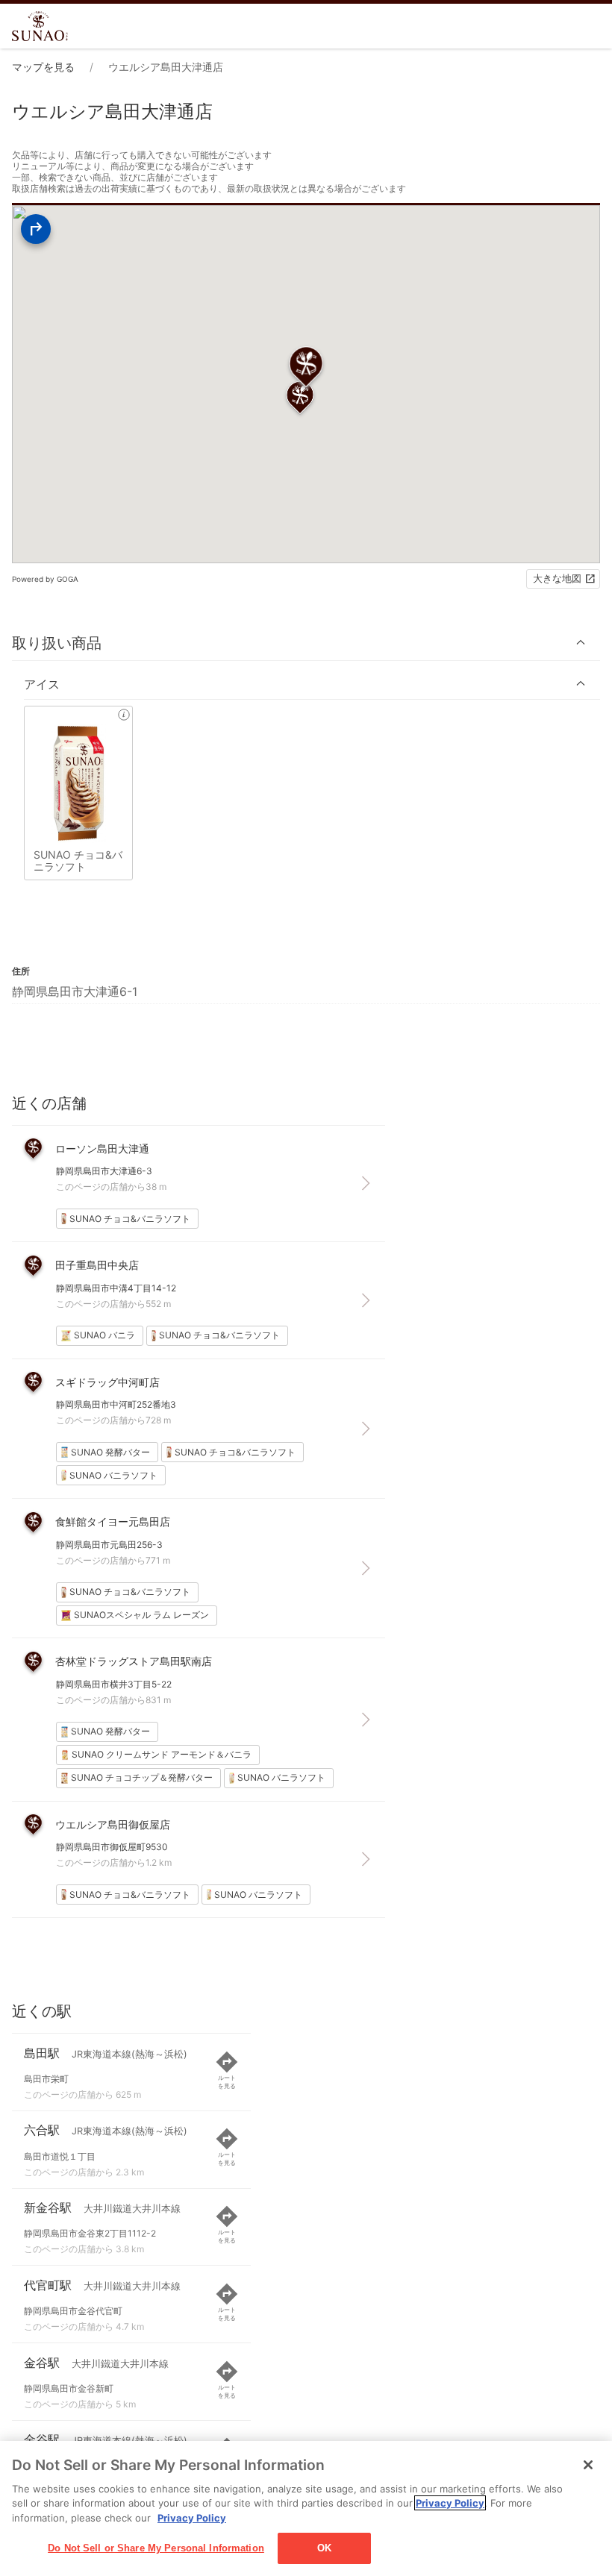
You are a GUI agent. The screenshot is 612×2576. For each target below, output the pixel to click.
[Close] (588, 2465)
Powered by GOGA (45, 579)
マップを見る (43, 67)
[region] (306, 2508)
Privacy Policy (450, 2503)
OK (324, 2548)
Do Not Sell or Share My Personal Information (156, 2548)
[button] (306, 643)
